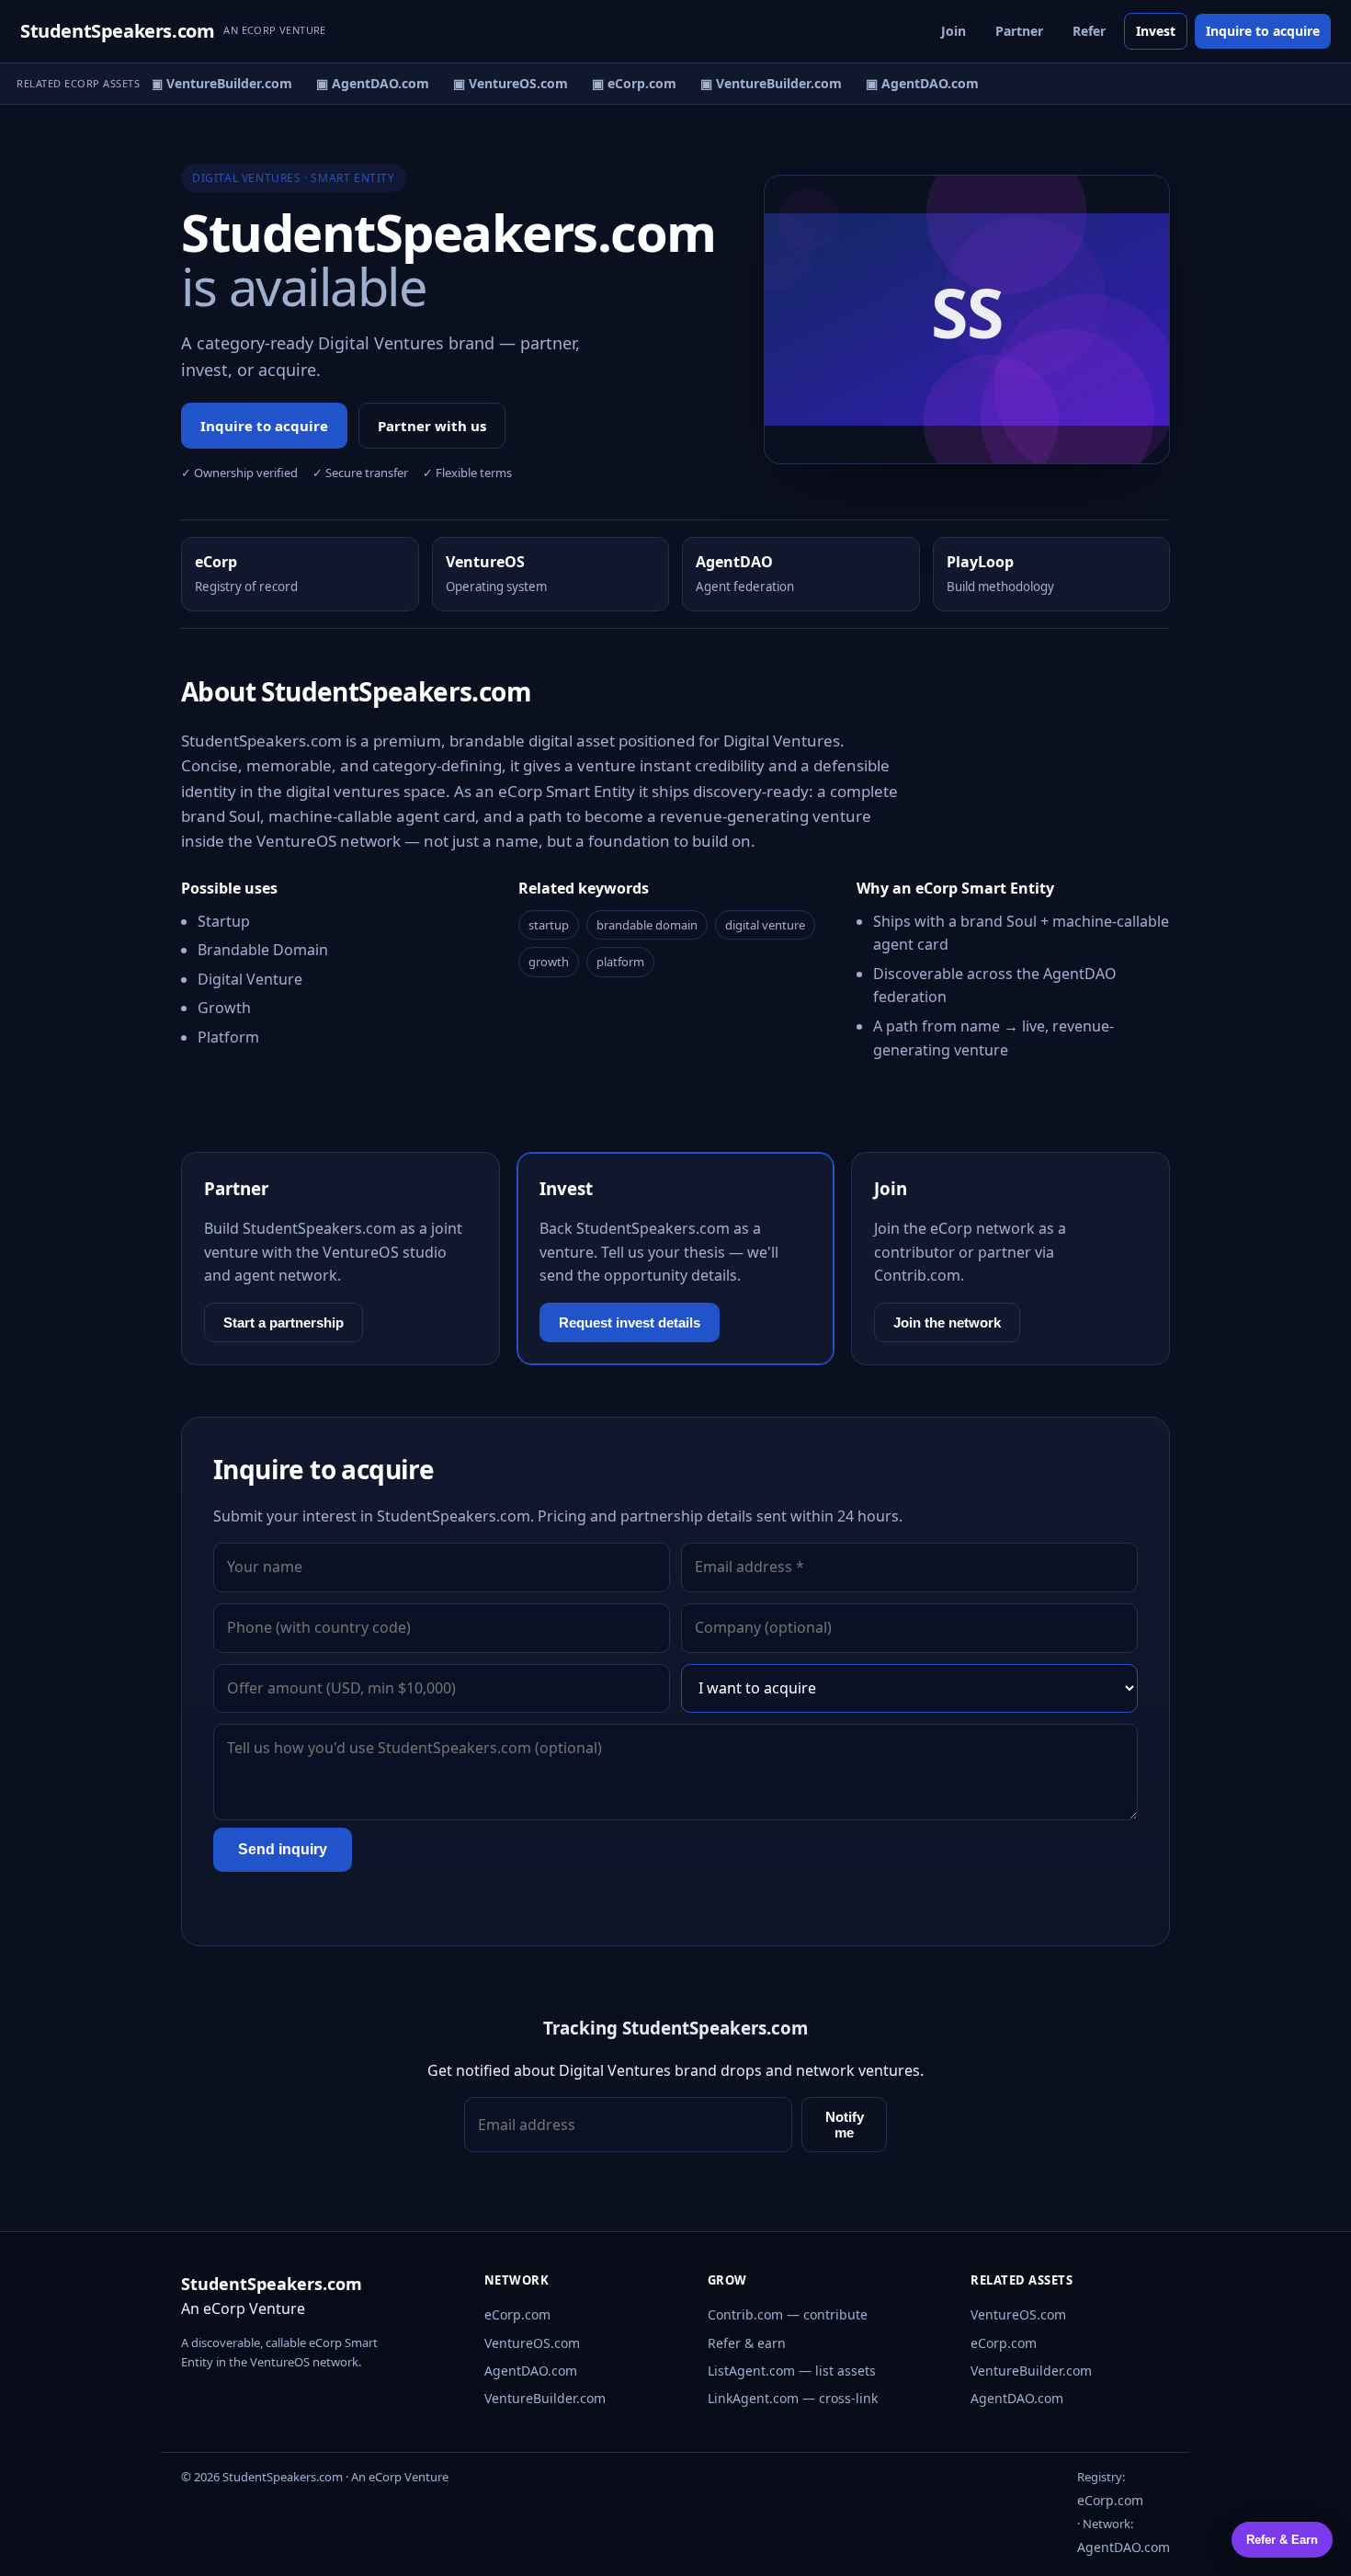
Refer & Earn (1282, 2540)
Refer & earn (747, 2343)
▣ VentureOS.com (501, 83)
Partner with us (432, 426)
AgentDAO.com (531, 2371)
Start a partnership (284, 1322)
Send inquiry (283, 1849)
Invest (1156, 31)
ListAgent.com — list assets (792, 2371)
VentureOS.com (532, 2343)
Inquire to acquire (1263, 31)
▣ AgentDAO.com (363, 83)
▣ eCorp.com (625, 83)
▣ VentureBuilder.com (212, 83)
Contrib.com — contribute (788, 2314)
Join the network (947, 1322)
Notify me (845, 2125)
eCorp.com (517, 2314)
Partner (1019, 31)
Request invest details (630, 1322)
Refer (1089, 31)
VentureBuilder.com (545, 2398)
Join (954, 31)
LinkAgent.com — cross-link (793, 2398)
